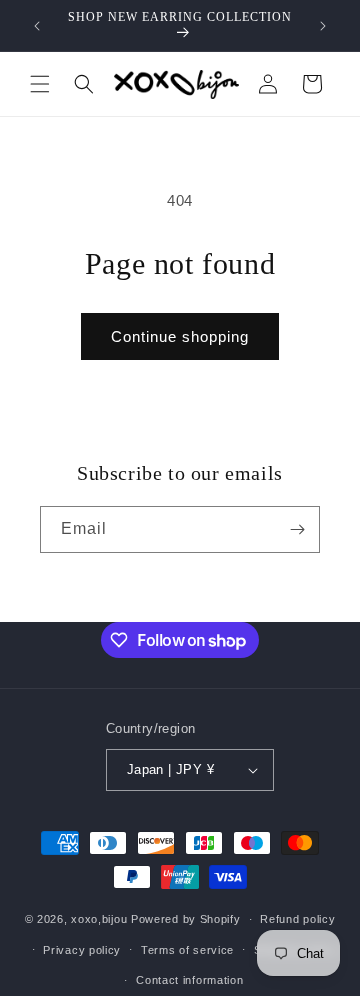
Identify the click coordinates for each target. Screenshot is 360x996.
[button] (40, 84)
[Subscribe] (297, 529)
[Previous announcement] (37, 26)
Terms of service (187, 950)
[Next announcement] (323, 26)
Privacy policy (82, 950)
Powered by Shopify (186, 919)
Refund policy (297, 919)
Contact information (189, 980)
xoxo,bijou (99, 919)
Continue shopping (180, 336)
